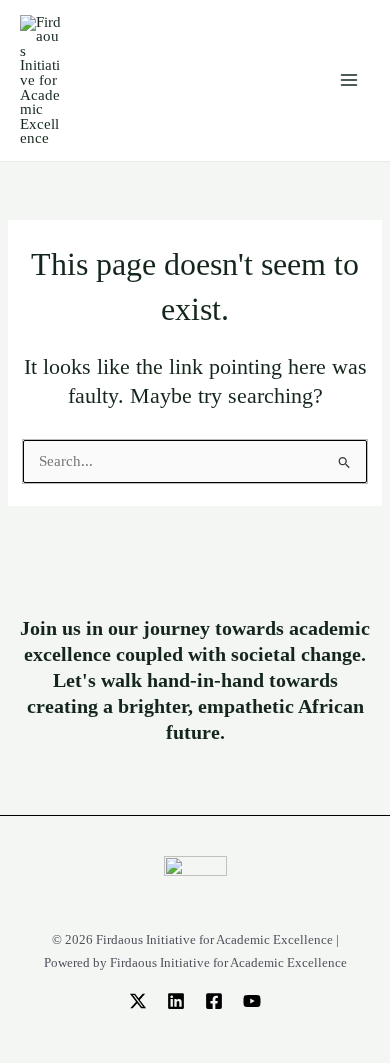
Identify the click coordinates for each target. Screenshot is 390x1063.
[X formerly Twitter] (138, 1001)
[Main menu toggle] (349, 80)
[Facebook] (214, 1001)
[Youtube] (252, 1001)
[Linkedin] (176, 1001)
